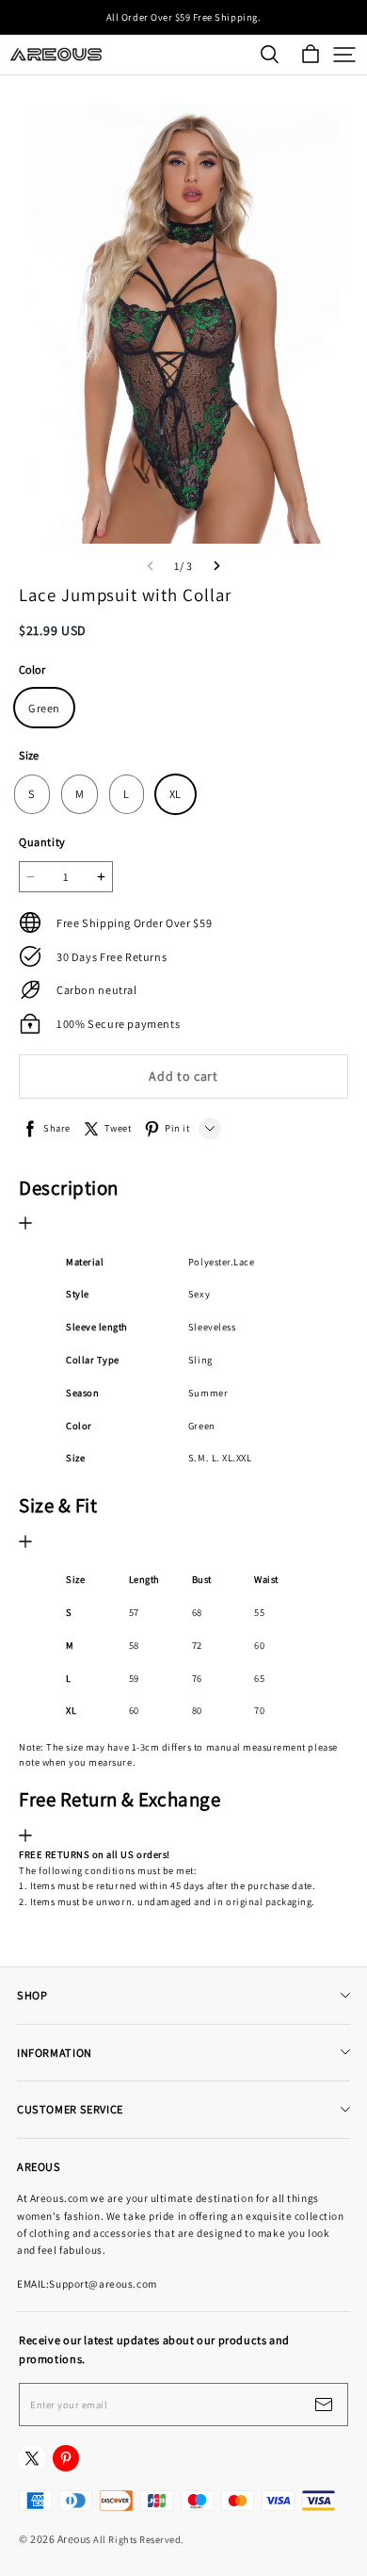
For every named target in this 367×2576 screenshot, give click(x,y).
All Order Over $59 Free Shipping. (183, 17)
